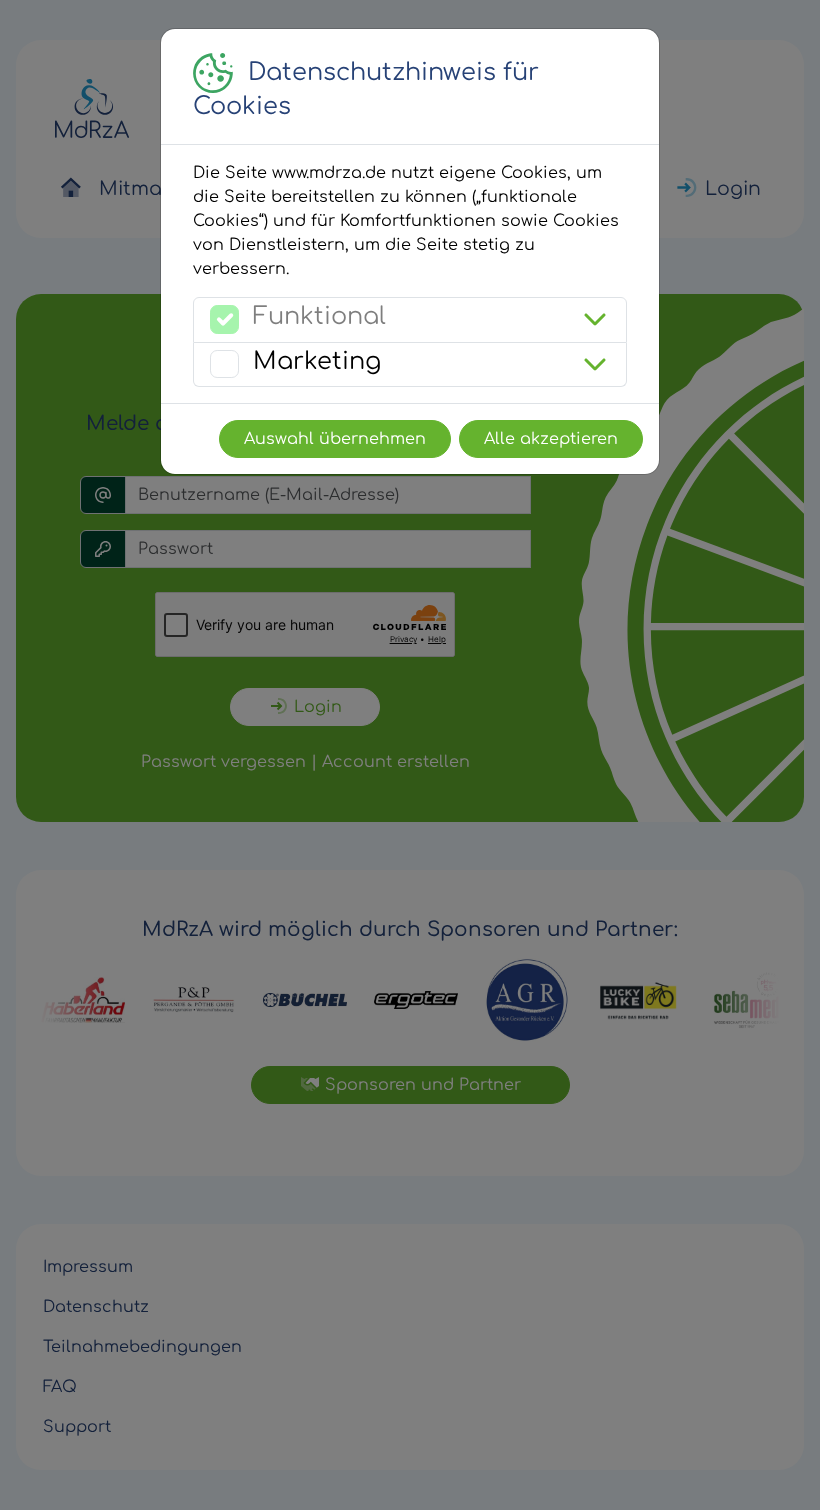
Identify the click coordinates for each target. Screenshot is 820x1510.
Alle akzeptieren (551, 439)
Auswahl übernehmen (335, 439)
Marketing (317, 361)
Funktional (319, 316)
